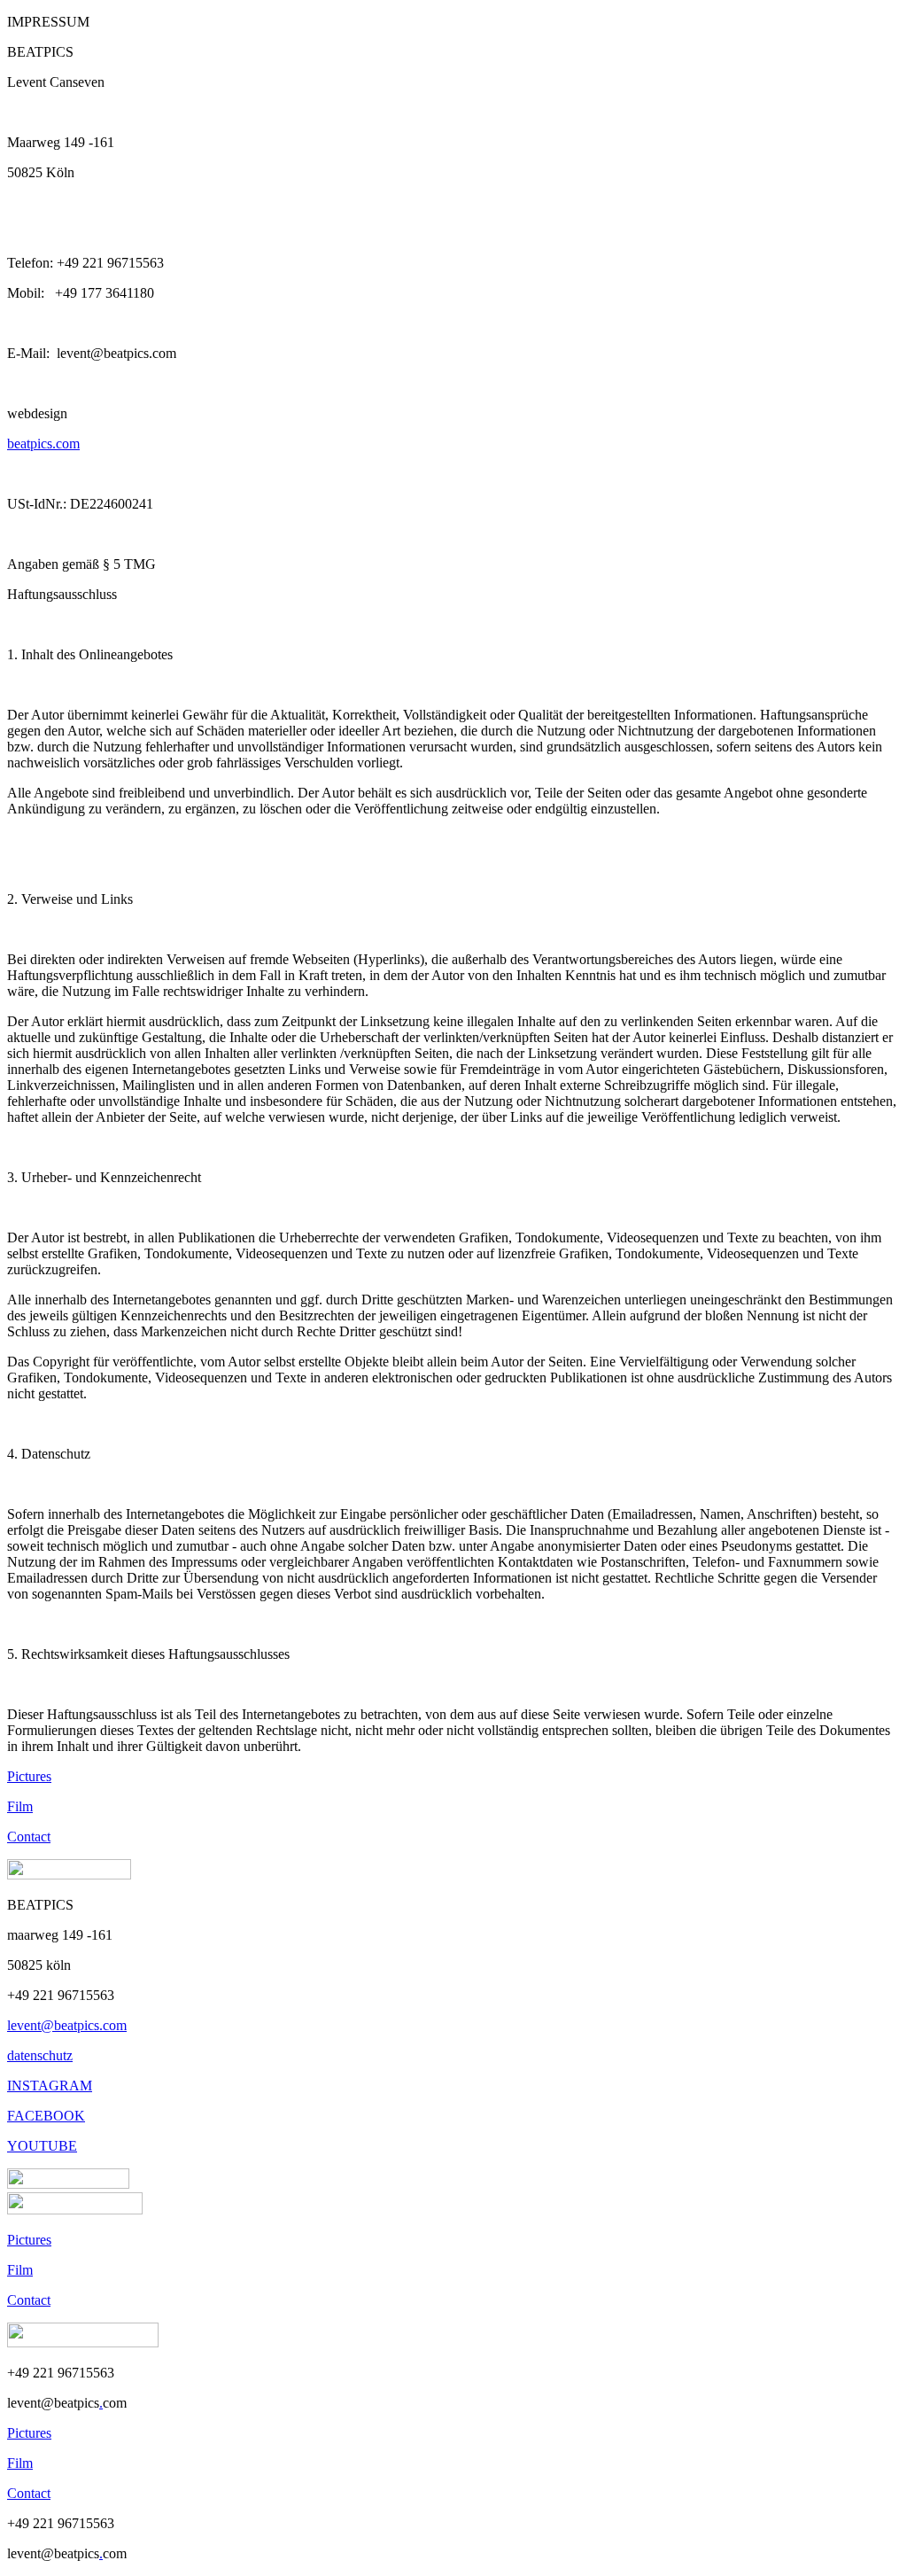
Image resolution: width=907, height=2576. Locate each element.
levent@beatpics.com (67, 2025)
